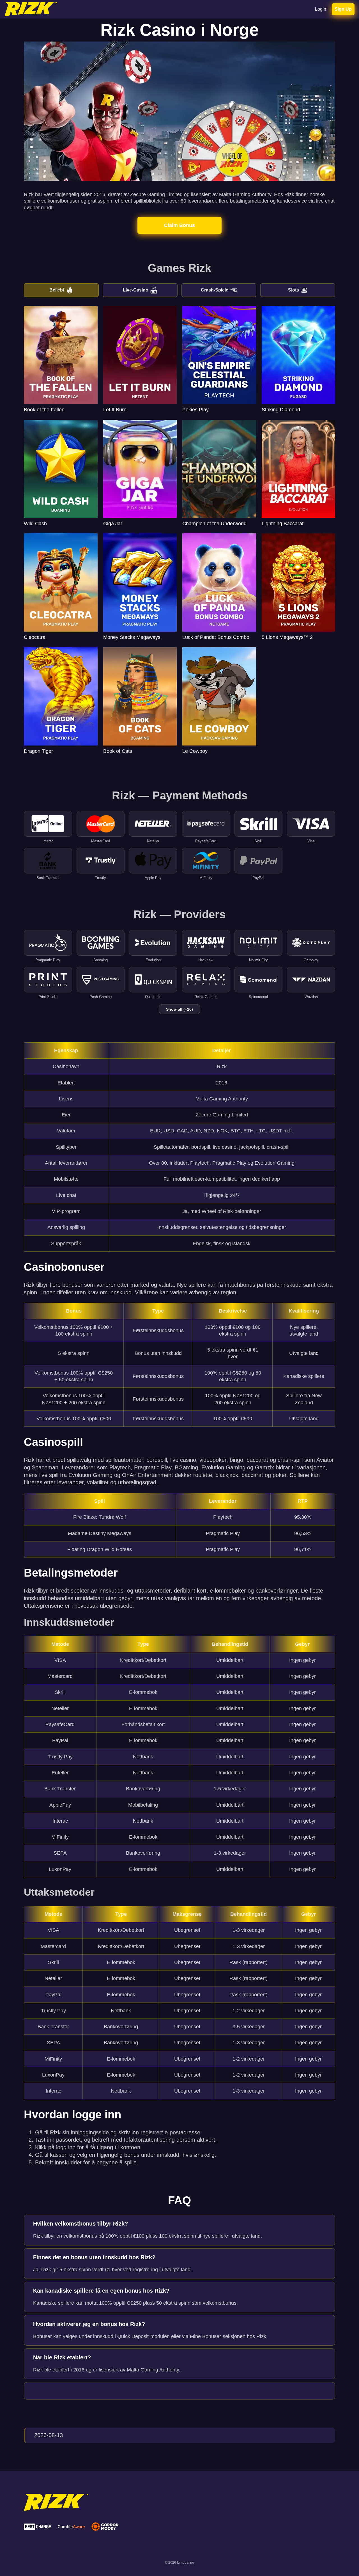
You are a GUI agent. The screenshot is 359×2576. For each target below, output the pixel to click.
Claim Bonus (179, 225)
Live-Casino (136, 290)
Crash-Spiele (215, 290)
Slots (294, 290)
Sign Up (343, 9)
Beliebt (57, 290)
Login (321, 9)
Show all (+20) (179, 1009)
